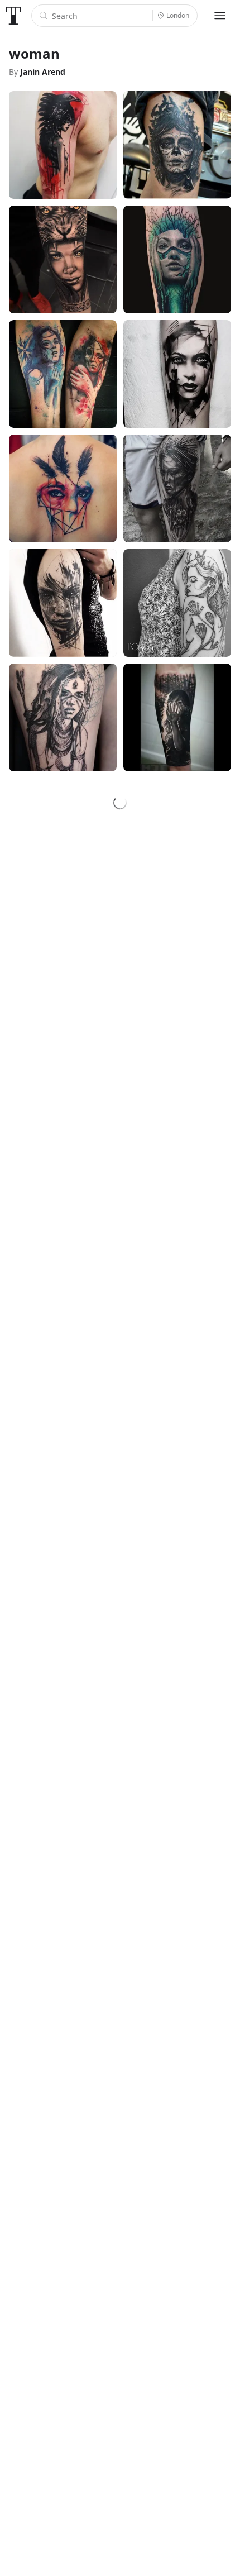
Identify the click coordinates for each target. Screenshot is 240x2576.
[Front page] (13, 16)
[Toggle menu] (220, 16)
